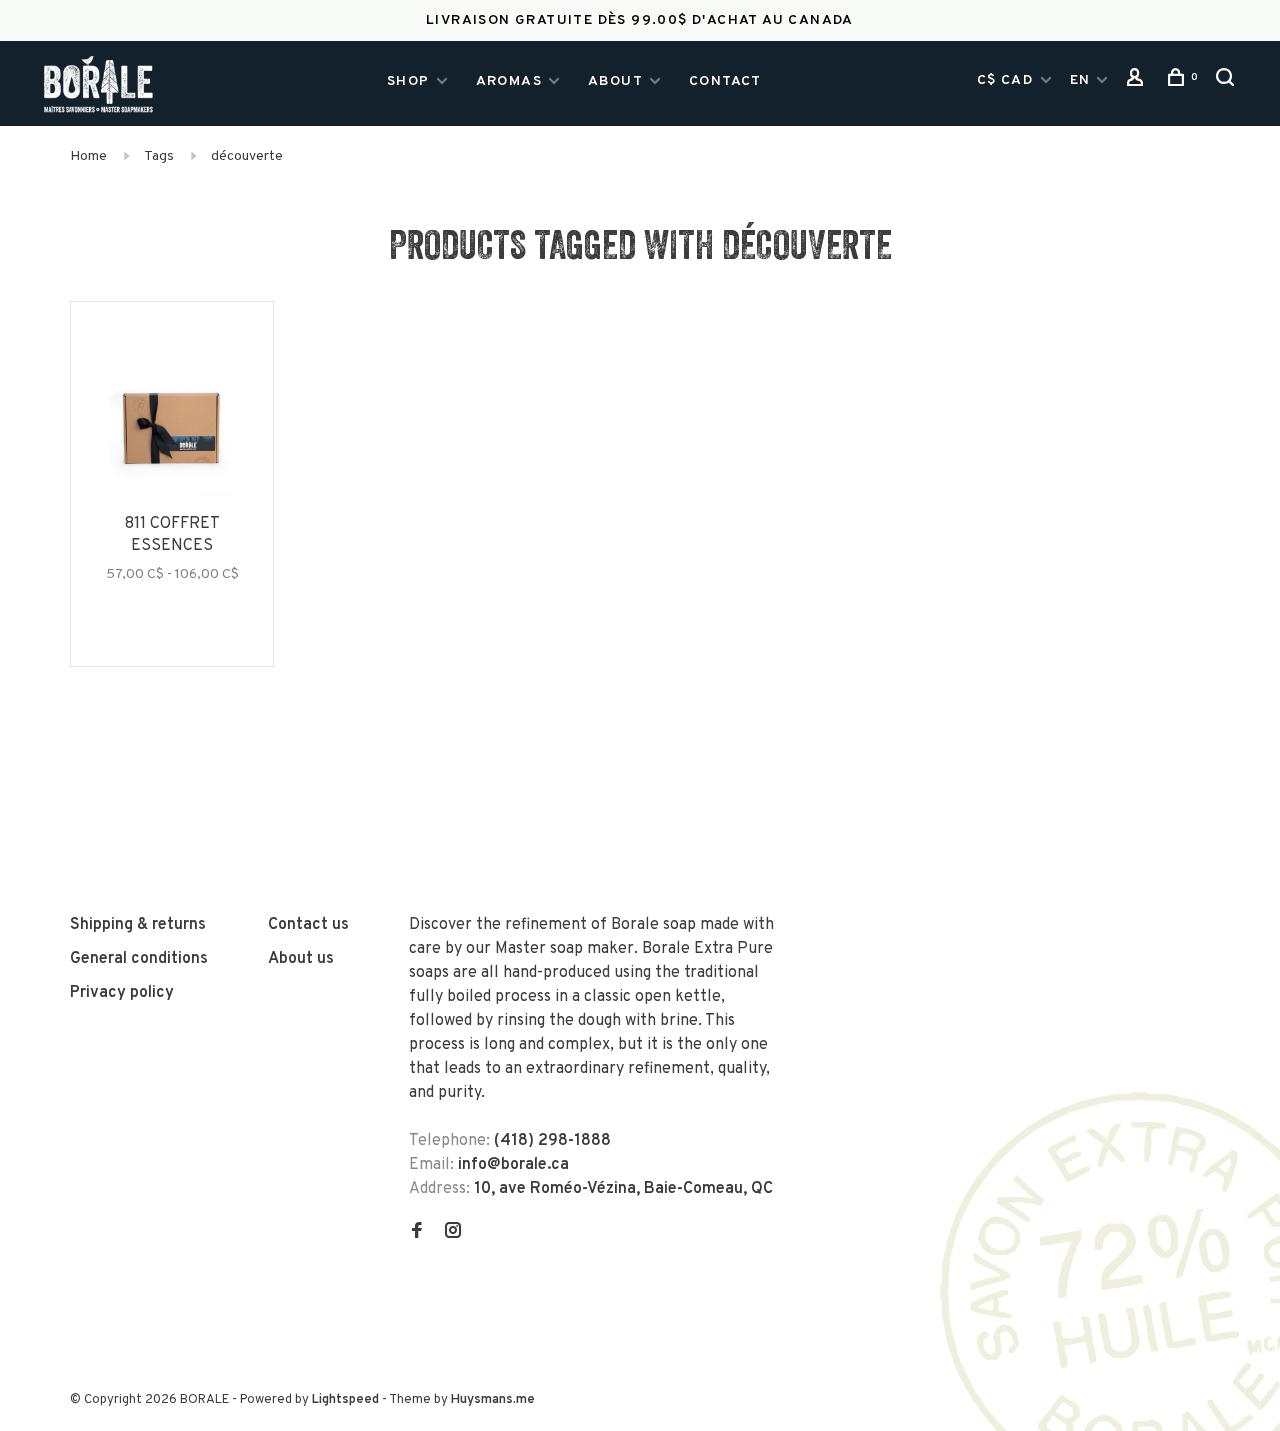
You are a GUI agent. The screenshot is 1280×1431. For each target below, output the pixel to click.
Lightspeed (345, 1400)
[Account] (1138, 82)
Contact (725, 81)
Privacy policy (122, 993)
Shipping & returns (138, 925)
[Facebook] (417, 1233)
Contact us (308, 925)
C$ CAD (1007, 80)
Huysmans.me (493, 1400)
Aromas (509, 81)
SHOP (408, 81)
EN (1080, 80)
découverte (247, 156)
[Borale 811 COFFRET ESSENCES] (172, 431)
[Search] (1228, 82)
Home (88, 156)
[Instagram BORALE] (453, 1233)
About (615, 81)
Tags (159, 156)
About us (301, 959)
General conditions (139, 959)
